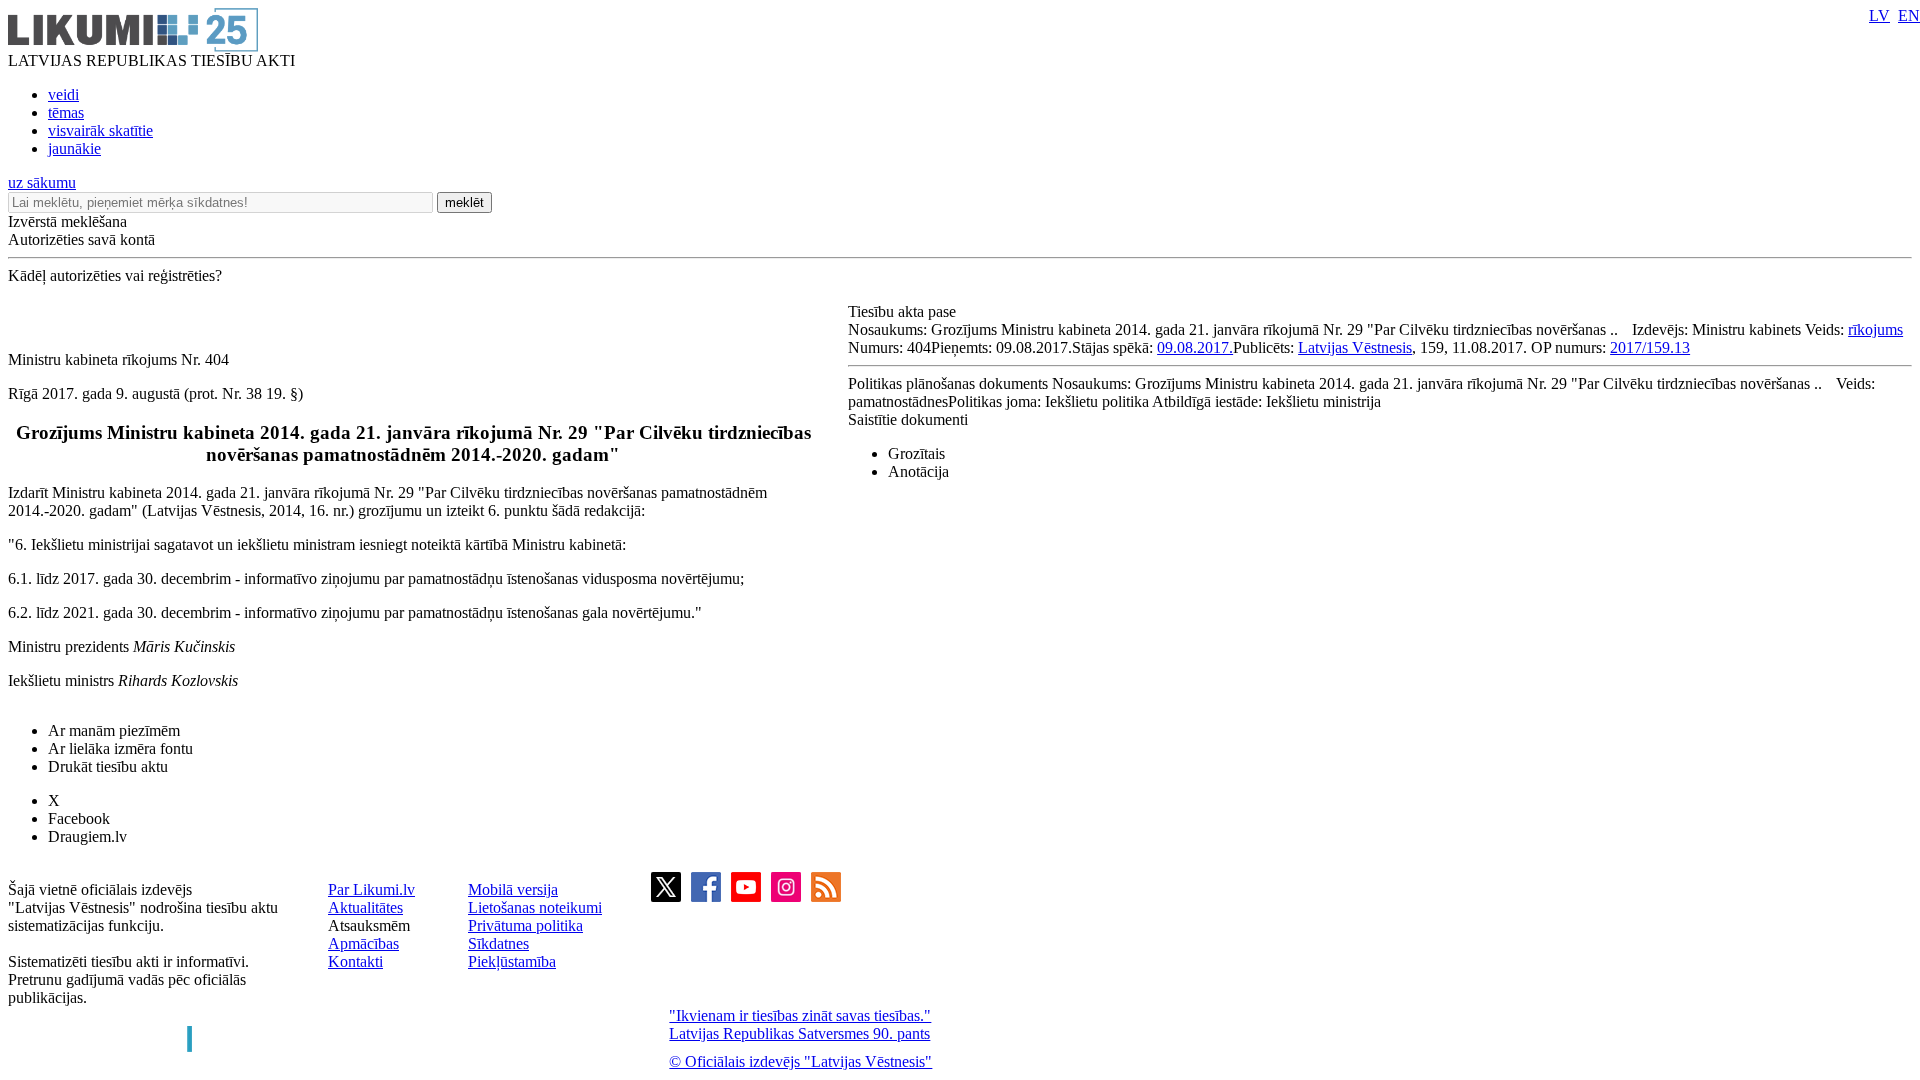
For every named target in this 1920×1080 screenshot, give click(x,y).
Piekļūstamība (512, 961)
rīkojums (1875, 329)
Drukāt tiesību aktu (108, 766)
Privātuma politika (525, 925)
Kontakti (355, 961)
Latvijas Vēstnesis (1355, 347)
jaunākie (74, 148)
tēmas (66, 112)
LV (1879, 15)
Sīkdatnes (498, 943)
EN (1909, 15)
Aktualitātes (365, 907)
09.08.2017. (1195, 347)
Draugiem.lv (87, 836)
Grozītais (916, 453)
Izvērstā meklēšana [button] (67, 221)
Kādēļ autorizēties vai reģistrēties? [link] (115, 275)
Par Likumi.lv (371, 889)
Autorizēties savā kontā (81, 239)
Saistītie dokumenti (908, 419)
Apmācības (363, 943)
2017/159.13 (1650, 347)
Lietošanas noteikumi (535, 907)
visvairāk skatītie (100, 130)
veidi (63, 94)
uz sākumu (42, 182)
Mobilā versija (513, 889)
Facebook (79, 818)
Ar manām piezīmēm (114, 730)
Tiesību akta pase (904, 311)
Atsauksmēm (369, 925)
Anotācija (918, 471)
